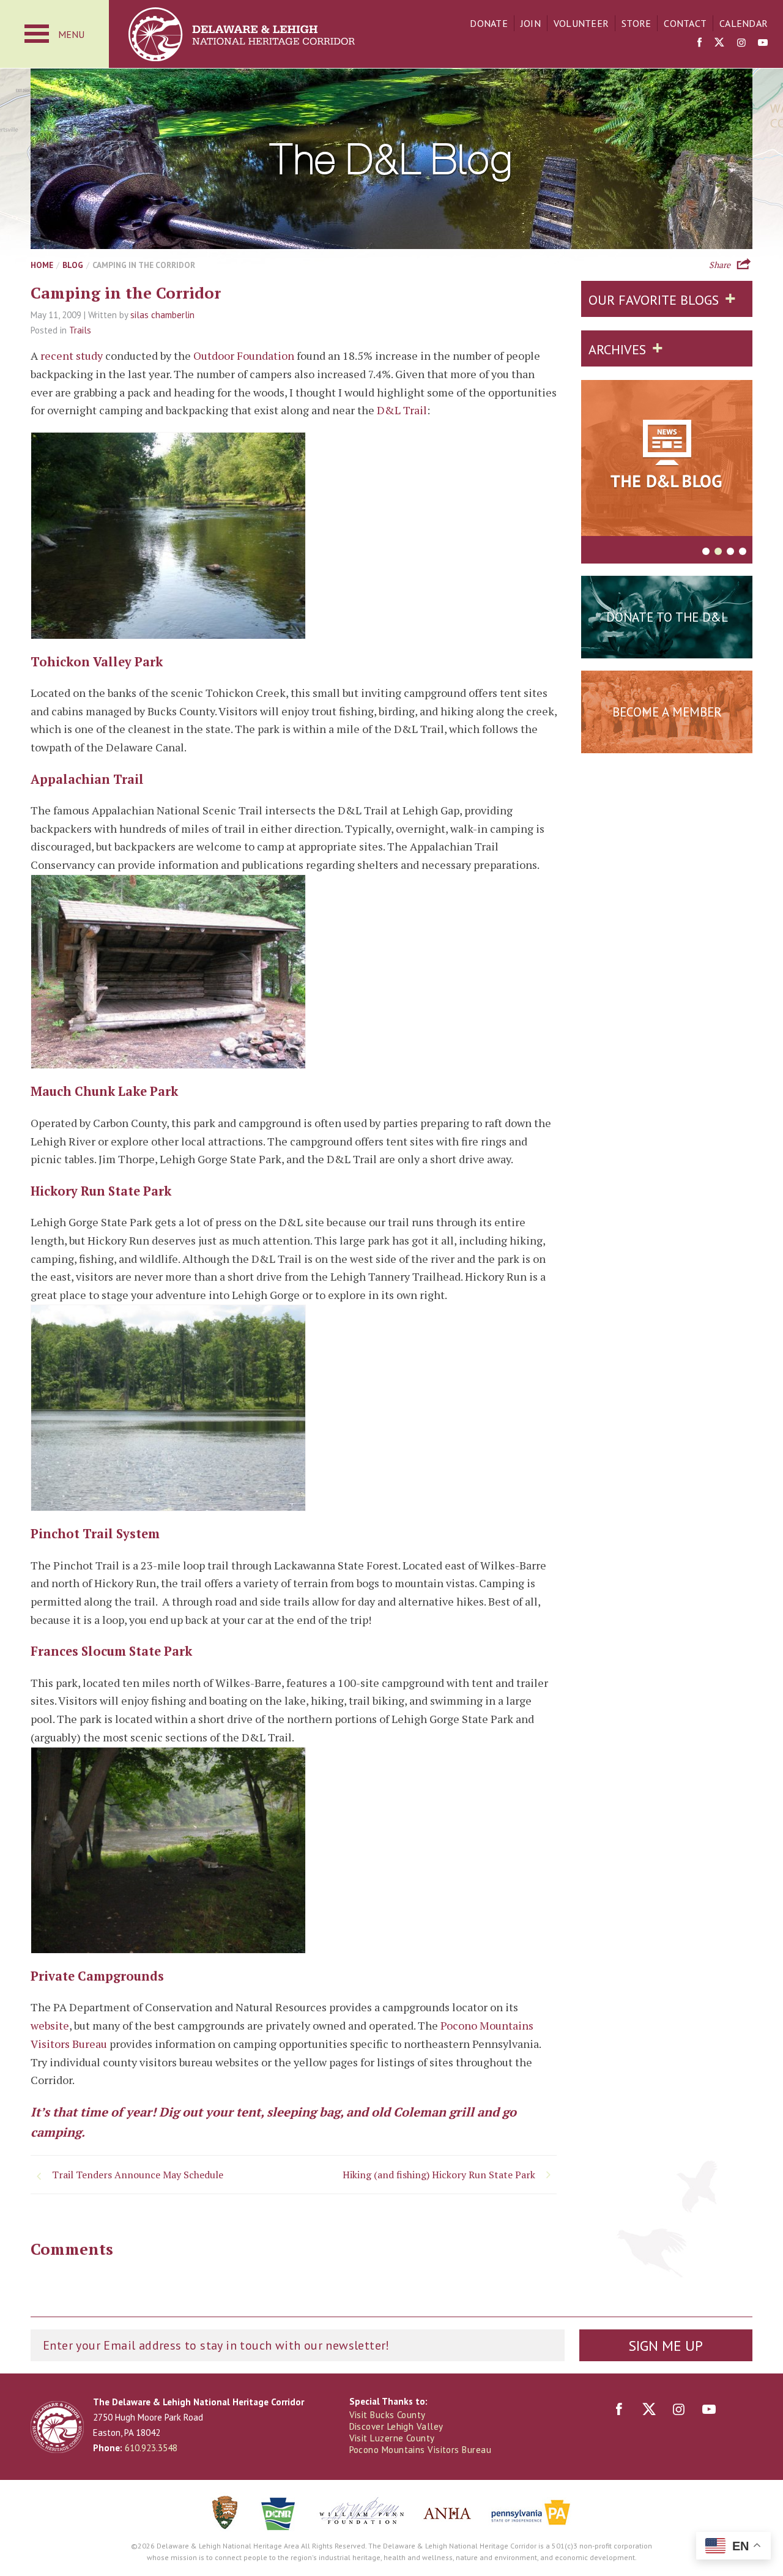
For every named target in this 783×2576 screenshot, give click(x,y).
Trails (80, 330)
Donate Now (667, 647)
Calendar (744, 23)
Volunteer (581, 23)
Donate (489, 23)
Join (531, 23)
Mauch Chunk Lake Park (104, 1091)
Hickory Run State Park (101, 1191)
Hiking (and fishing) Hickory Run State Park (439, 2175)
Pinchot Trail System (95, 1534)
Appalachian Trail (87, 779)
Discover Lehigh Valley (396, 2426)
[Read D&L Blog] (667, 460)
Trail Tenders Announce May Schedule (138, 2175)
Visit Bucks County (388, 2415)
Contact (685, 23)
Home (42, 265)
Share (720, 264)
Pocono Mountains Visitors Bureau (420, 2450)
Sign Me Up (666, 2346)
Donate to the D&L (667, 617)
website (50, 2025)
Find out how (667, 742)
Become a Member (667, 712)
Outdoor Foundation (244, 356)
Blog (73, 265)
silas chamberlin (162, 315)
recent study (72, 356)
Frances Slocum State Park (111, 1651)
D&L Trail (402, 410)
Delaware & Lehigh (57, 2427)
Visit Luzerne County (392, 2438)
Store (636, 23)
